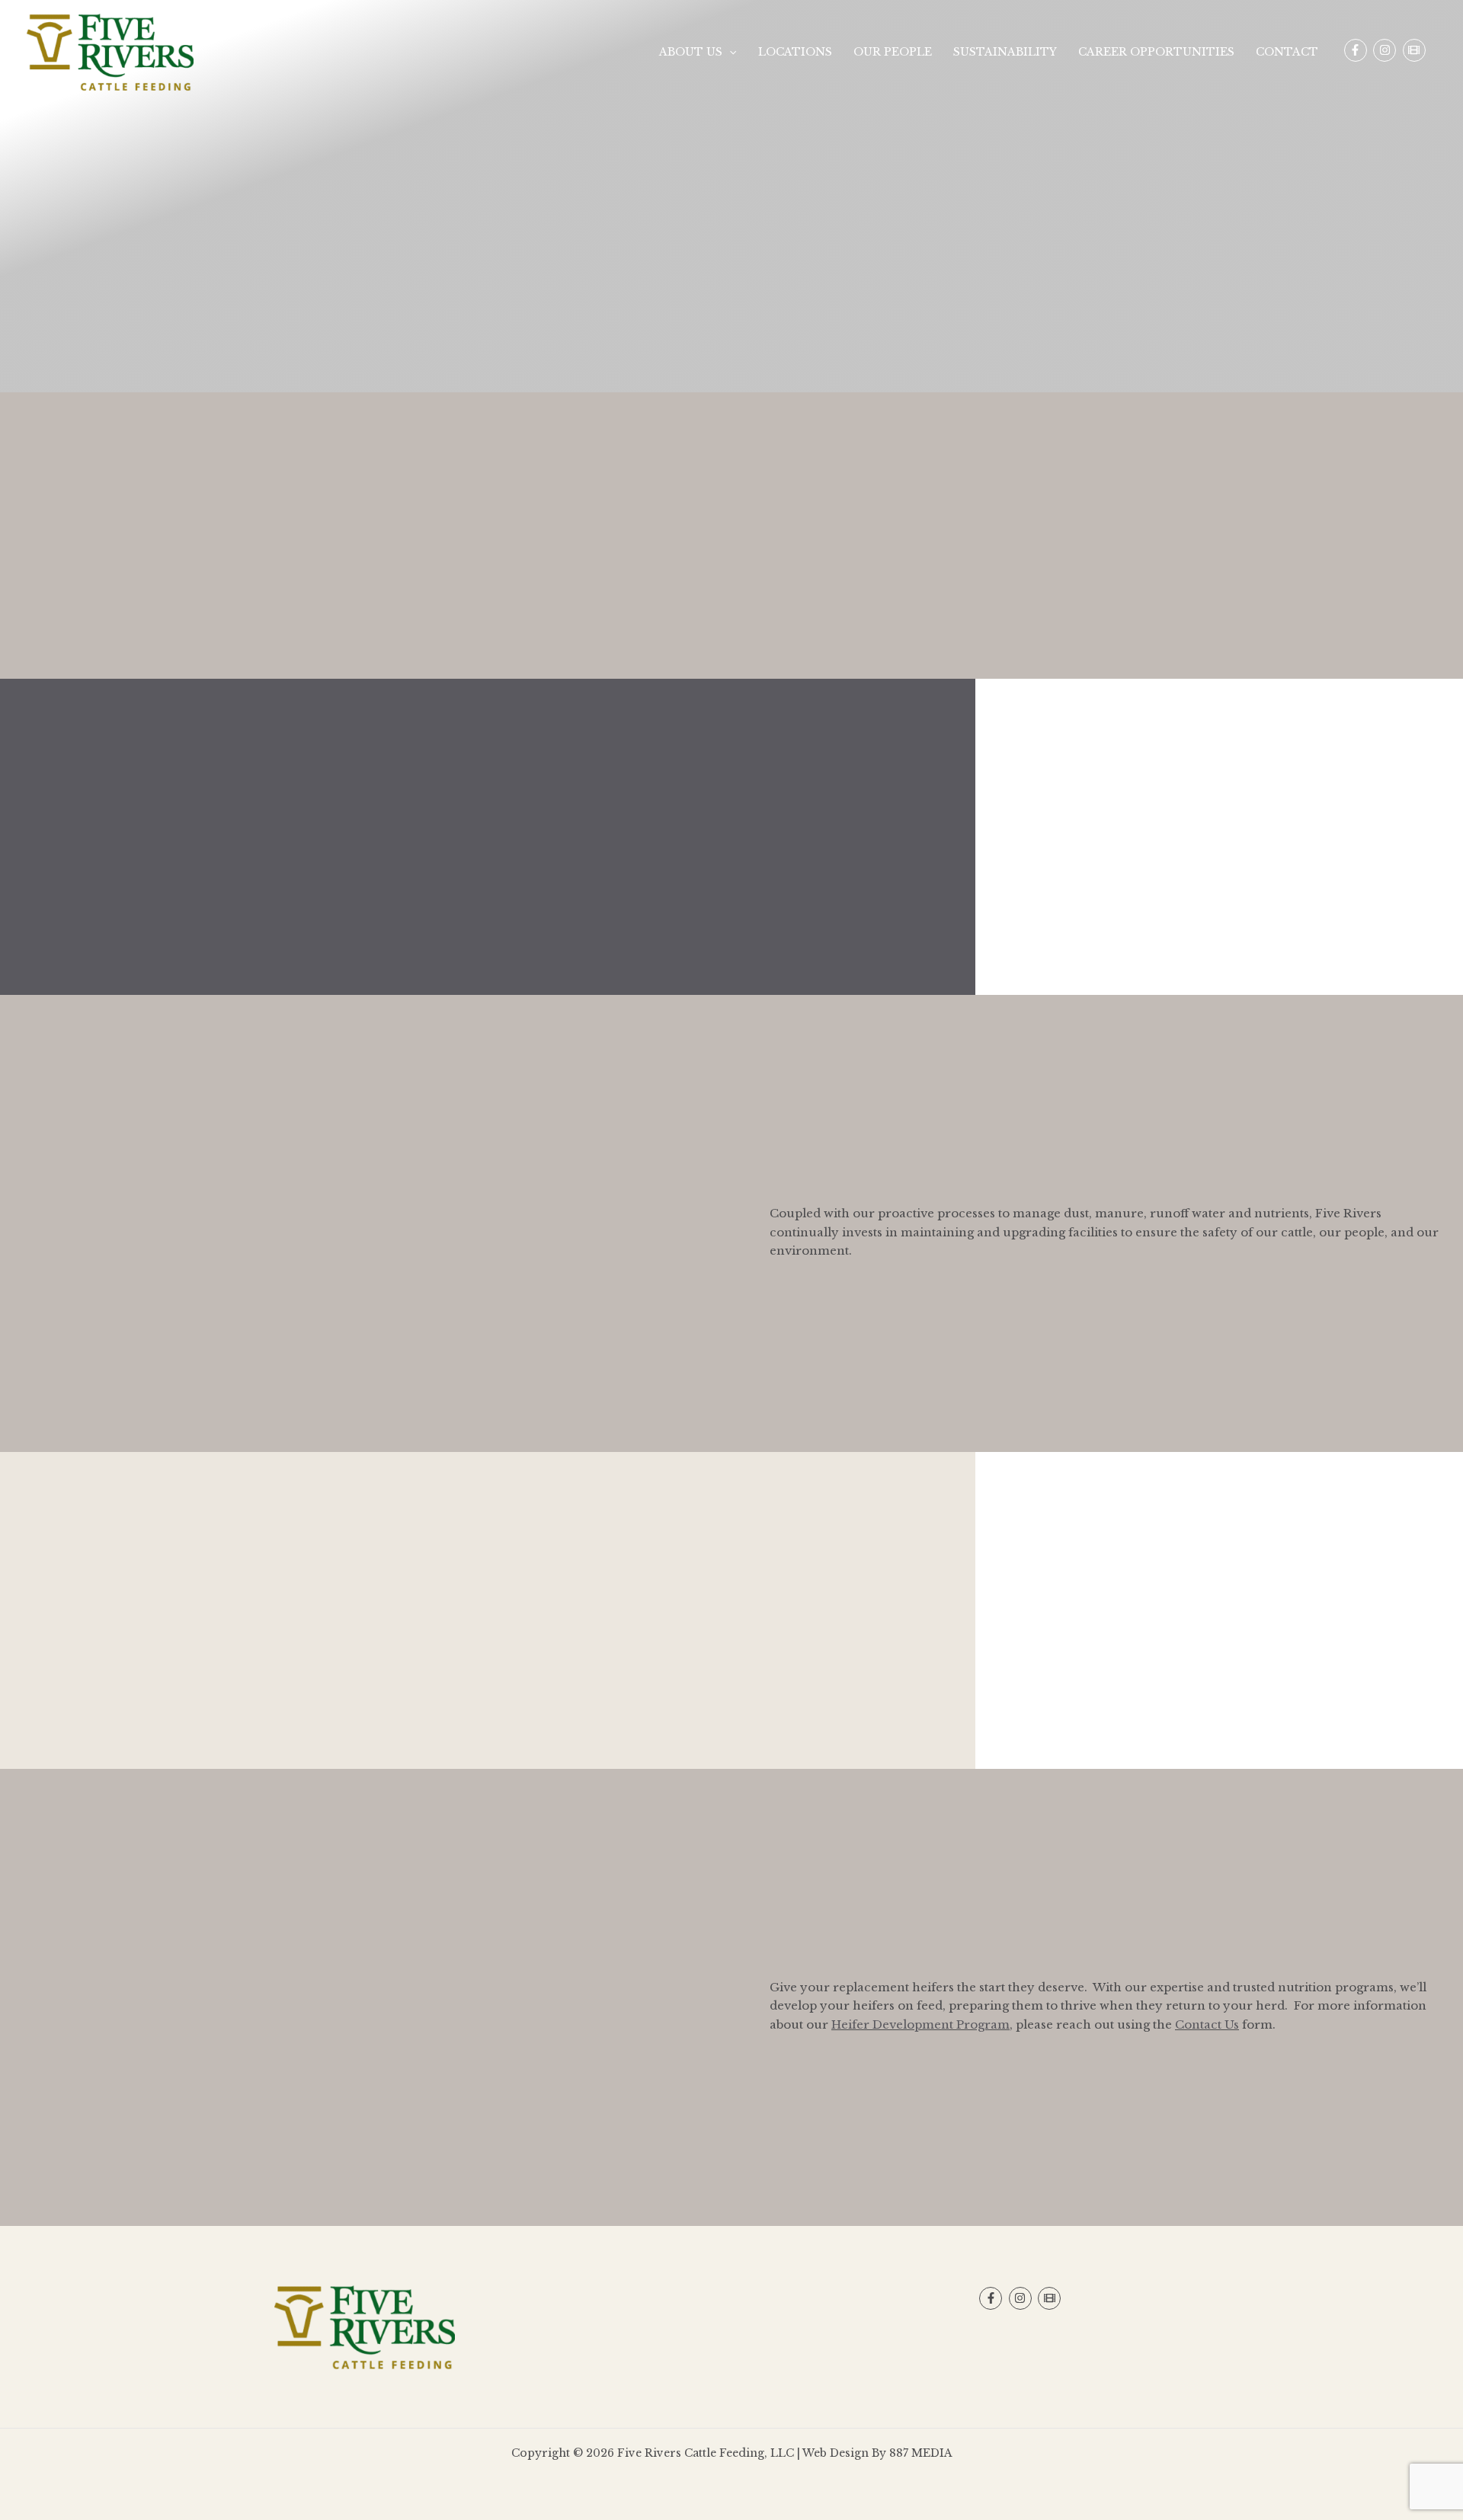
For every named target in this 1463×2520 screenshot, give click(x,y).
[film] (1416, 50)
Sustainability (1005, 52)
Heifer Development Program (920, 2024)
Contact (1287, 52)
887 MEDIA (921, 2453)
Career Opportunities (1156, 52)
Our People (893, 52)
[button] (729, 52)
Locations (795, 52)
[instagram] (1386, 50)
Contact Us (1207, 2024)
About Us (691, 52)
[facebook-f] (1357, 50)
